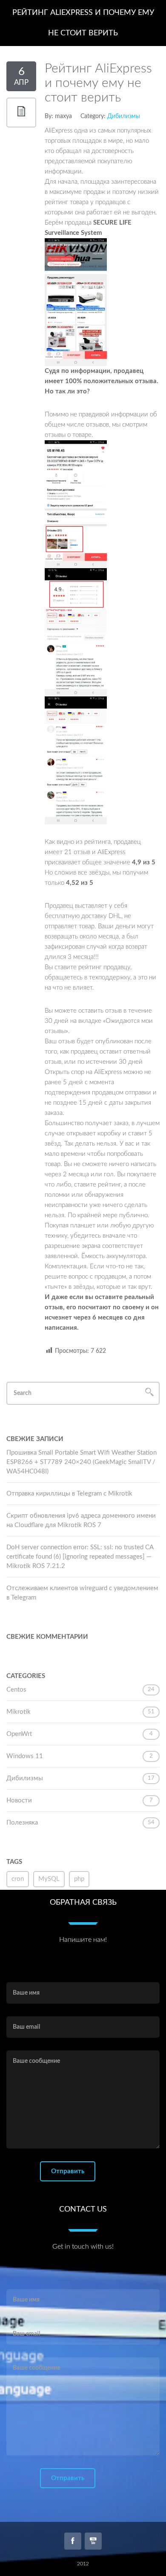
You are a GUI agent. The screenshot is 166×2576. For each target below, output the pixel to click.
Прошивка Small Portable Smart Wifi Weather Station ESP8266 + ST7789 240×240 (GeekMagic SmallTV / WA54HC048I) (82, 1462)
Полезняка (22, 1823)
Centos (16, 1690)
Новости (19, 1801)
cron (18, 1879)
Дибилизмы (124, 116)
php (79, 1879)
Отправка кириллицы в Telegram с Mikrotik (69, 1494)
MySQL (49, 1879)
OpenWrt (19, 1734)
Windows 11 (25, 1756)
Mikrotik (19, 1712)
